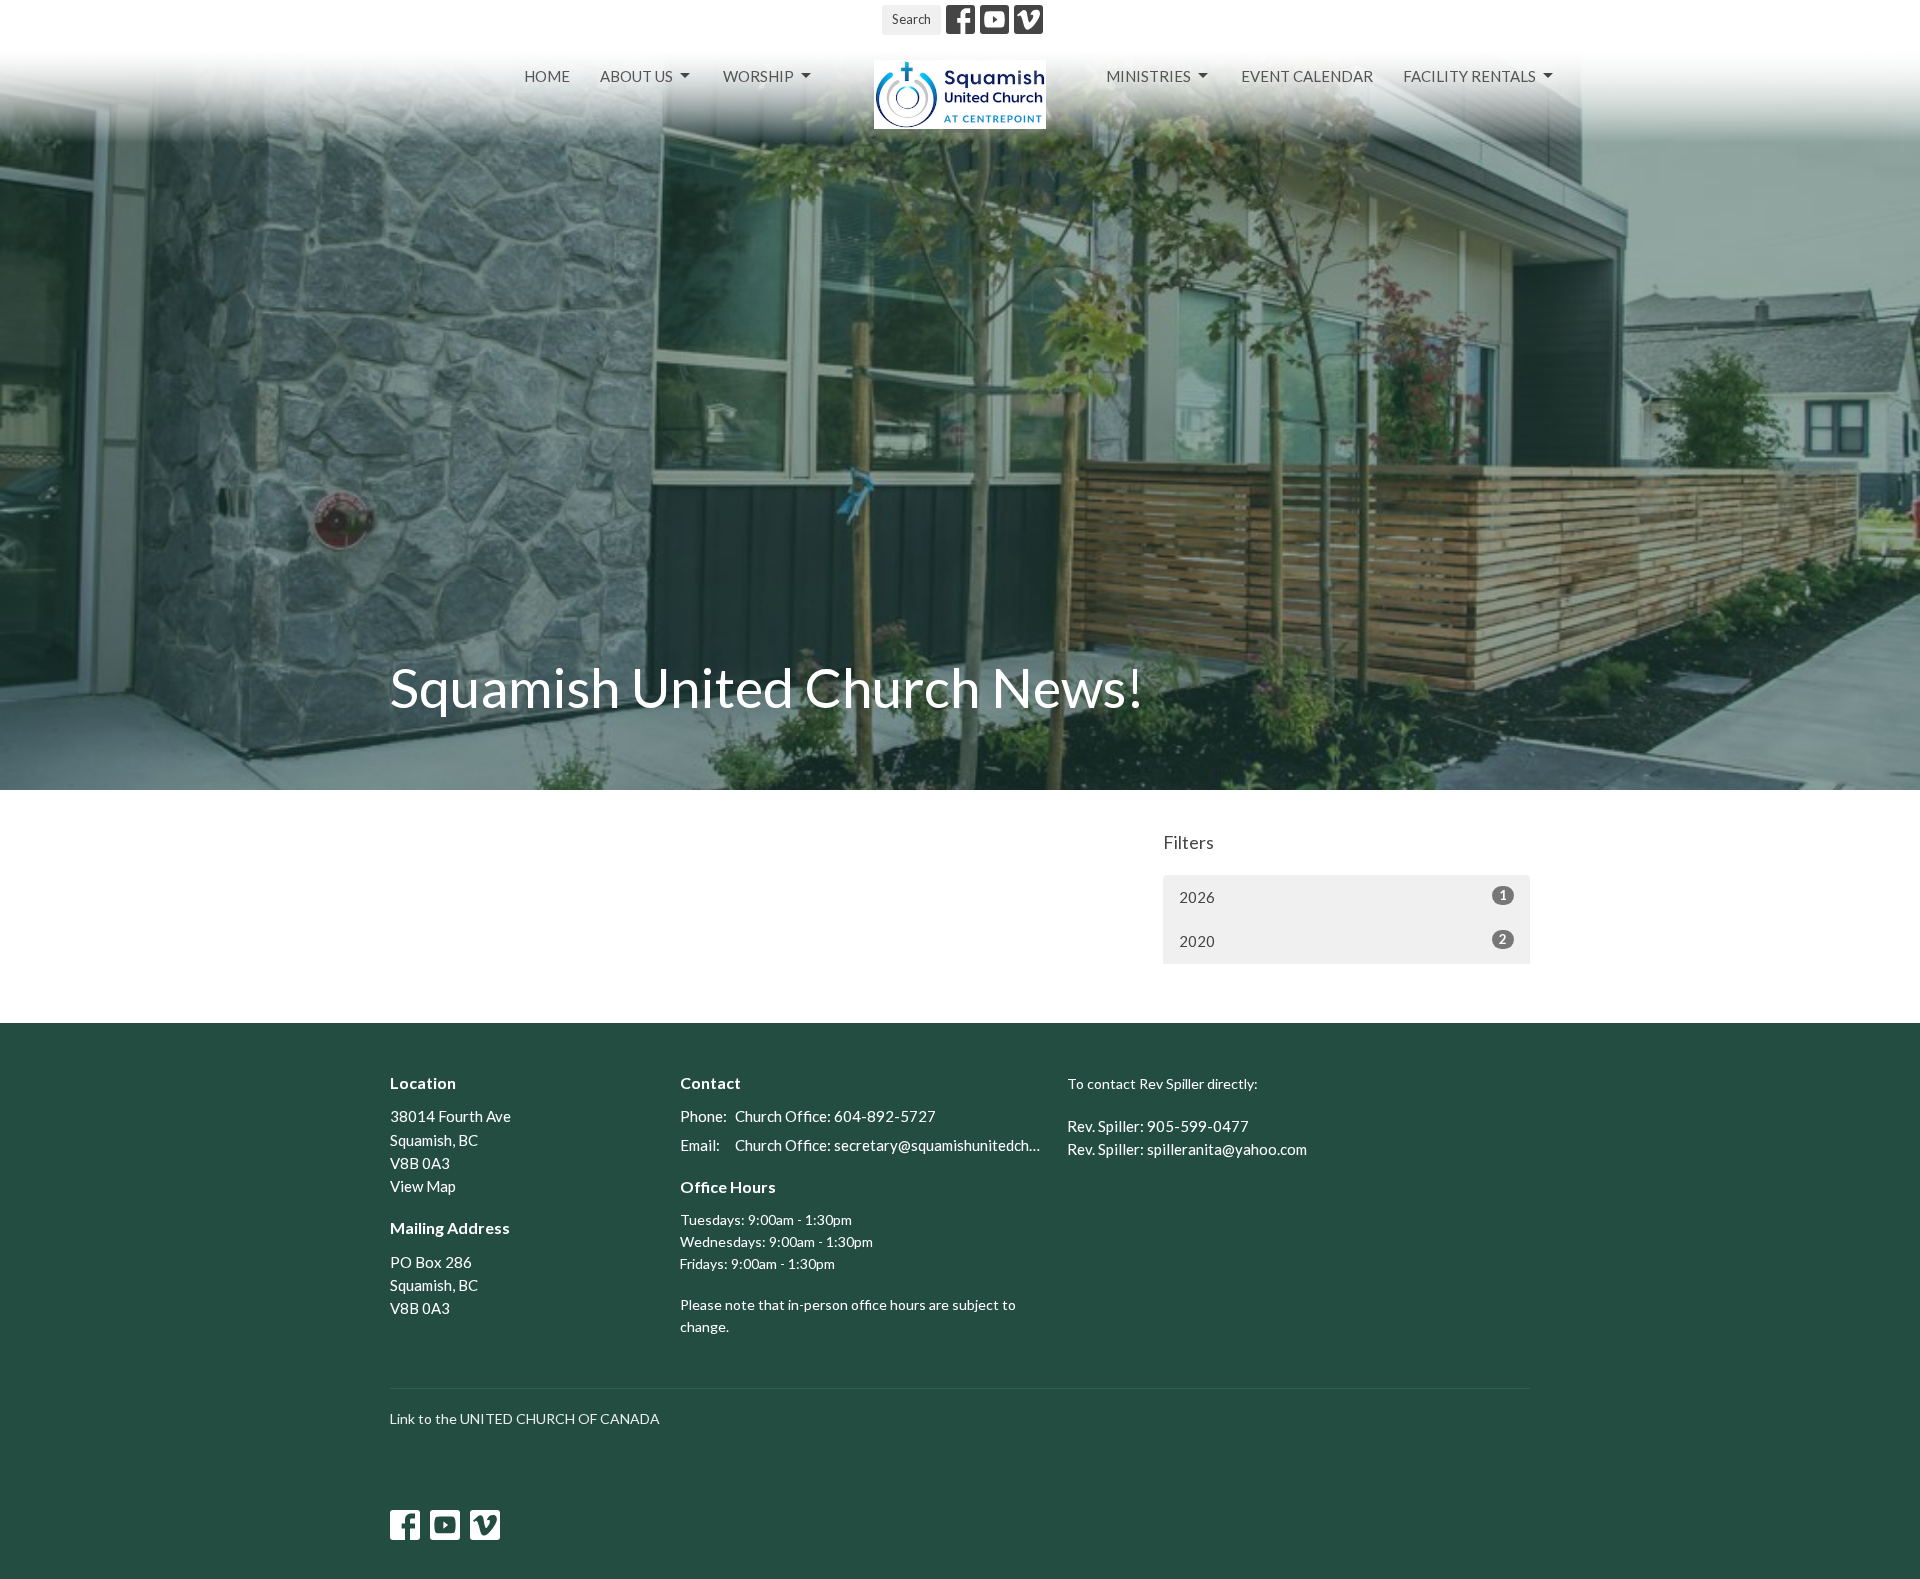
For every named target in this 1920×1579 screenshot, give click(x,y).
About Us (636, 76)
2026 (1343, 896)
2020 (1343, 940)
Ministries (1148, 76)
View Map (423, 1186)
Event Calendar (1307, 76)
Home (547, 76)
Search (911, 19)
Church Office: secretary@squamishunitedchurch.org (891, 1145)
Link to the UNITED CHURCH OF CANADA (525, 1418)
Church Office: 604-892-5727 (835, 1116)
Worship (758, 76)
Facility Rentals (1469, 76)
